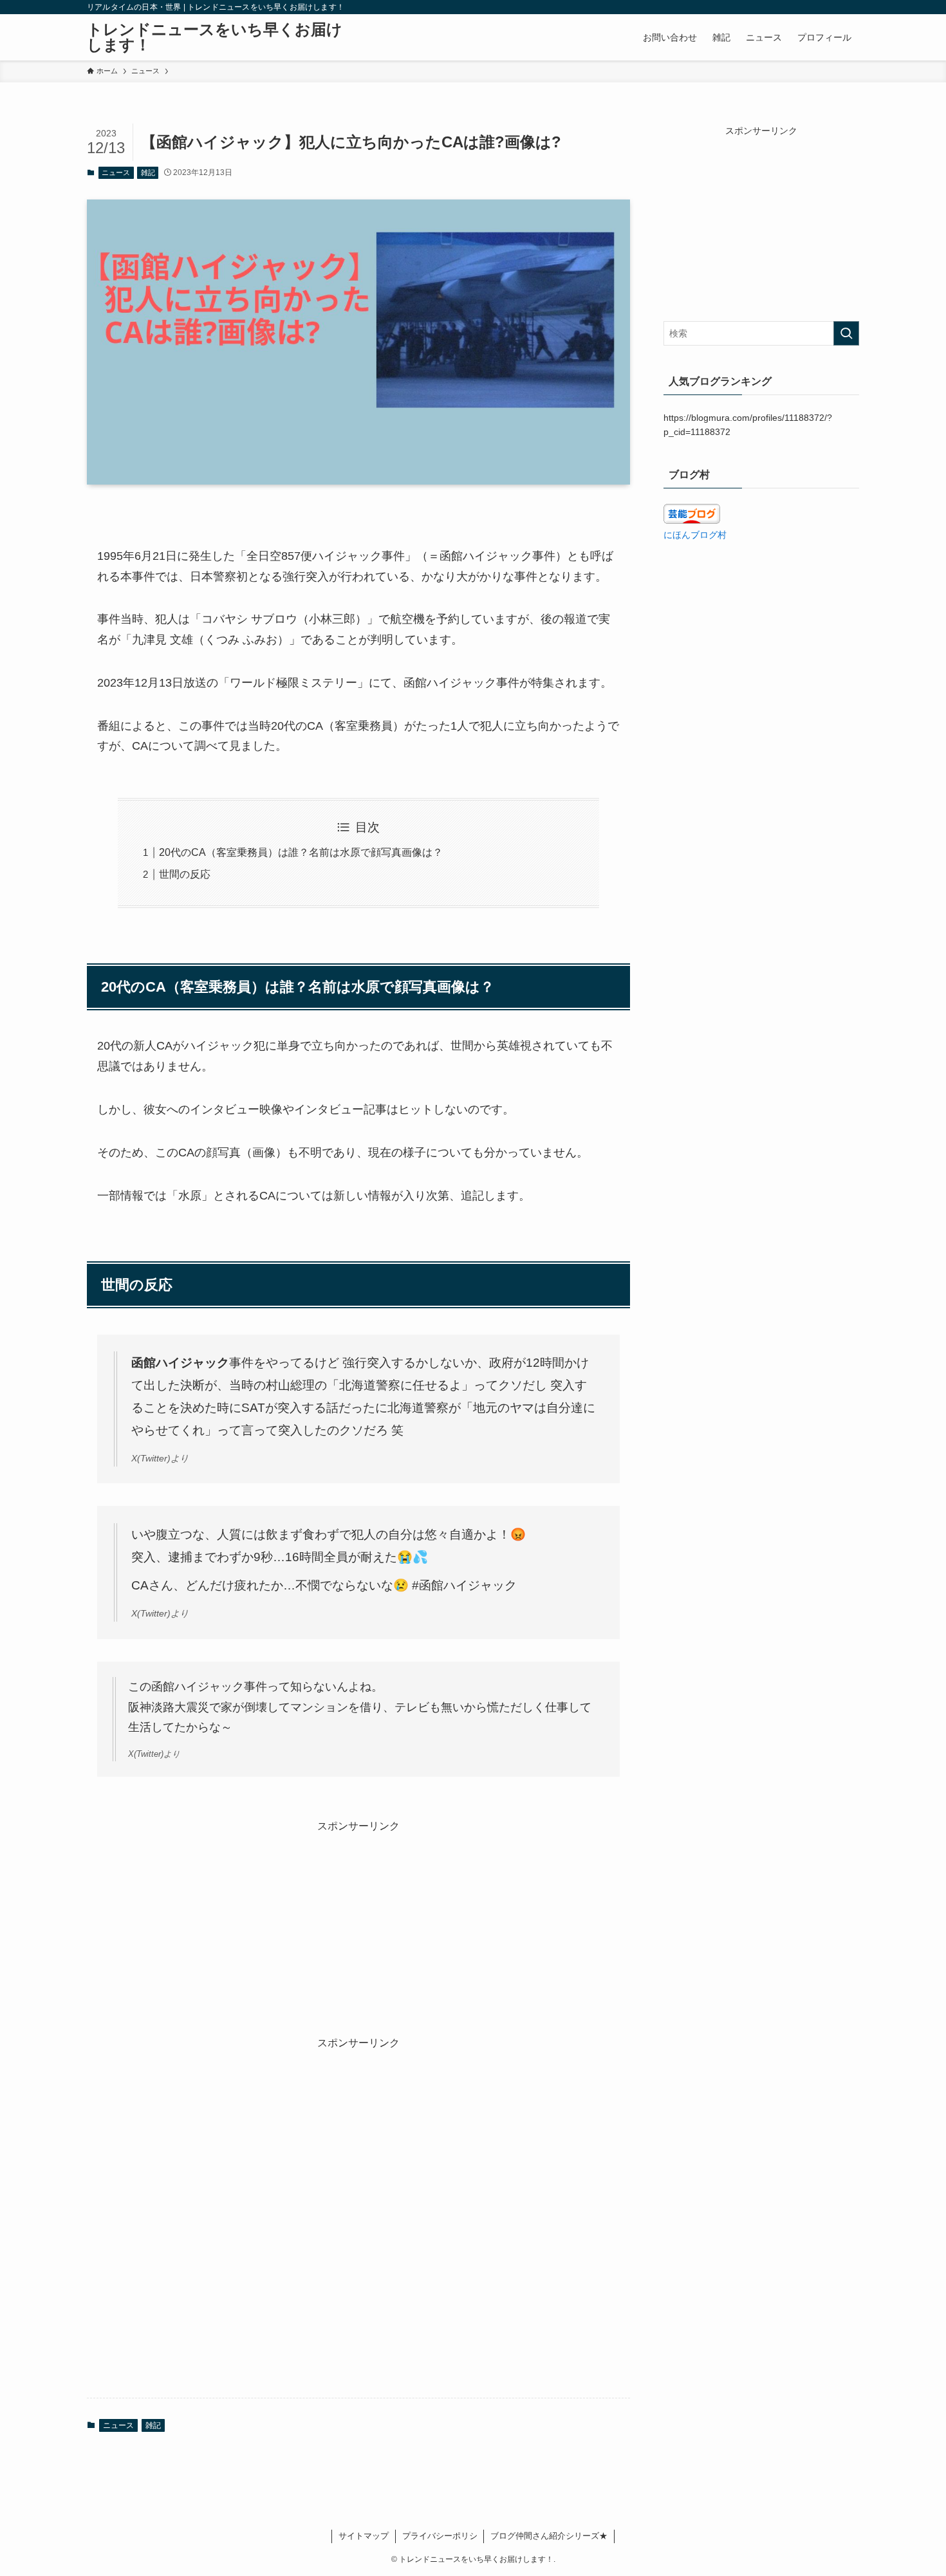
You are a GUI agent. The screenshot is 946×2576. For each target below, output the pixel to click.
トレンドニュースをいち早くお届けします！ (215, 37)
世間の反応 (185, 874)
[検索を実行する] (846, 333)
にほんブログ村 (695, 535)
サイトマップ (364, 2536)
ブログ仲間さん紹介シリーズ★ (549, 2536)
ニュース (116, 172)
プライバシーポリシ (440, 2536)
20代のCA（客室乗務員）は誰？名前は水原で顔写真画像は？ (301, 852)
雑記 (148, 172)
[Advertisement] (358, 1924)
